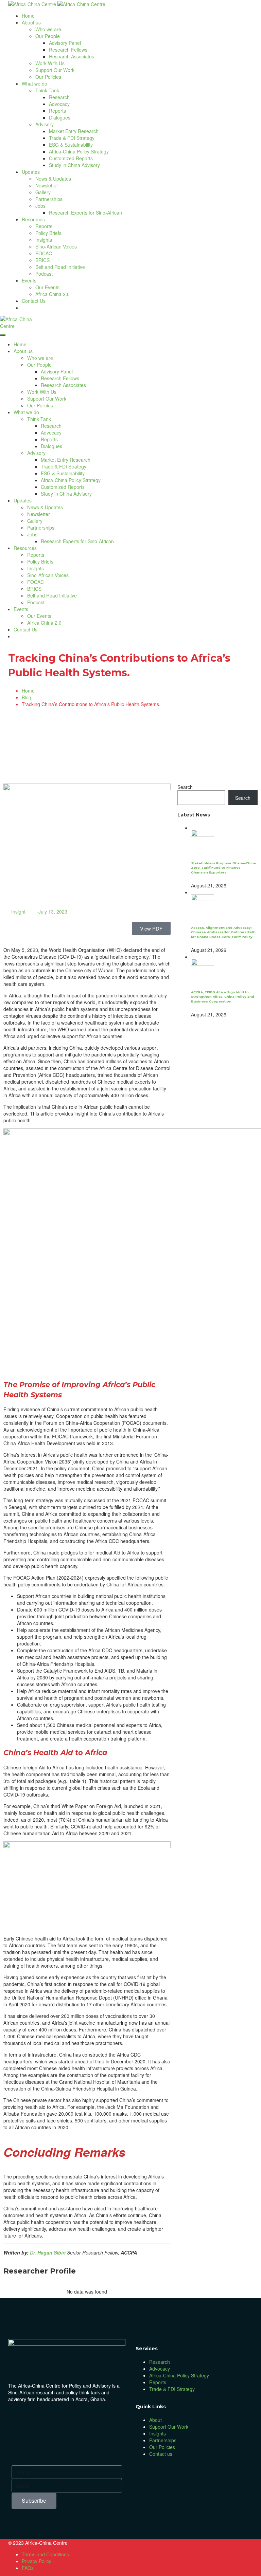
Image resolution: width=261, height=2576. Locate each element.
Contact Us (34, 301)
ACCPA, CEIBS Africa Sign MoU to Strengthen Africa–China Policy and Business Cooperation (223, 997)
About (155, 2420)
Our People (48, 36)
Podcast (44, 274)
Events (29, 280)
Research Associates (72, 56)
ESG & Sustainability (71, 145)
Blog (27, 697)
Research (59, 97)
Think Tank (47, 90)
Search (185, 787)
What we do (34, 84)
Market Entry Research (74, 131)
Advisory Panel (65, 43)
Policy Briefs (48, 233)
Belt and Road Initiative (60, 267)
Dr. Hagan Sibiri (48, 2252)
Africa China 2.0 (53, 294)
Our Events (47, 287)
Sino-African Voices (56, 246)
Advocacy (59, 104)
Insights (44, 240)
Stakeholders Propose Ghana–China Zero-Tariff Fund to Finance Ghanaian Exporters (223, 868)
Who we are (48, 29)
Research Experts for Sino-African (85, 213)
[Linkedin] (38, 2419)
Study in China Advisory (74, 165)
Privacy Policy (37, 2561)
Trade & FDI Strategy (72, 138)
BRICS (42, 260)
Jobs (40, 206)
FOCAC (44, 253)
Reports (57, 111)
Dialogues (60, 117)
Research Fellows (68, 50)
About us (31, 22)
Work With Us (50, 63)
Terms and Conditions (45, 2554)
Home (28, 16)
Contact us (161, 2454)
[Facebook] (20, 2419)
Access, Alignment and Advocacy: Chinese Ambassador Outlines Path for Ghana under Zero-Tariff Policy (223, 932)
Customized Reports (71, 158)
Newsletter (47, 185)
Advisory (45, 124)
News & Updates (53, 179)
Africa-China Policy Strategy (79, 151)
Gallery (43, 192)
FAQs (28, 2568)
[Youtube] (93, 2419)
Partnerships (49, 199)
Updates (31, 172)
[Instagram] (75, 2419)
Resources (33, 219)
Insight (18, 912)
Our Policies (48, 77)
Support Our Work (55, 70)
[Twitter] (57, 2419)
